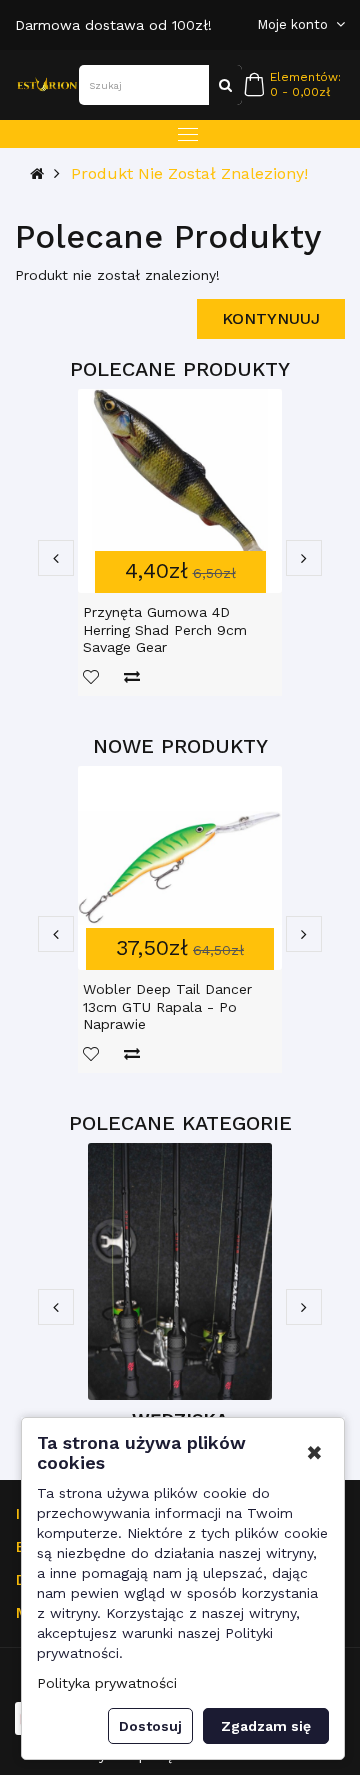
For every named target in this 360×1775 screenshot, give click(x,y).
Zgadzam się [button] (266, 1726)
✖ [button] (314, 1453)
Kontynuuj (271, 318)
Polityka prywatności (107, 1683)
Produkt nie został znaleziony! (189, 173)
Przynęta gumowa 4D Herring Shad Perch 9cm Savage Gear (165, 629)
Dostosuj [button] (150, 1726)
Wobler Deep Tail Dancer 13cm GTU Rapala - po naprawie (167, 1006)
